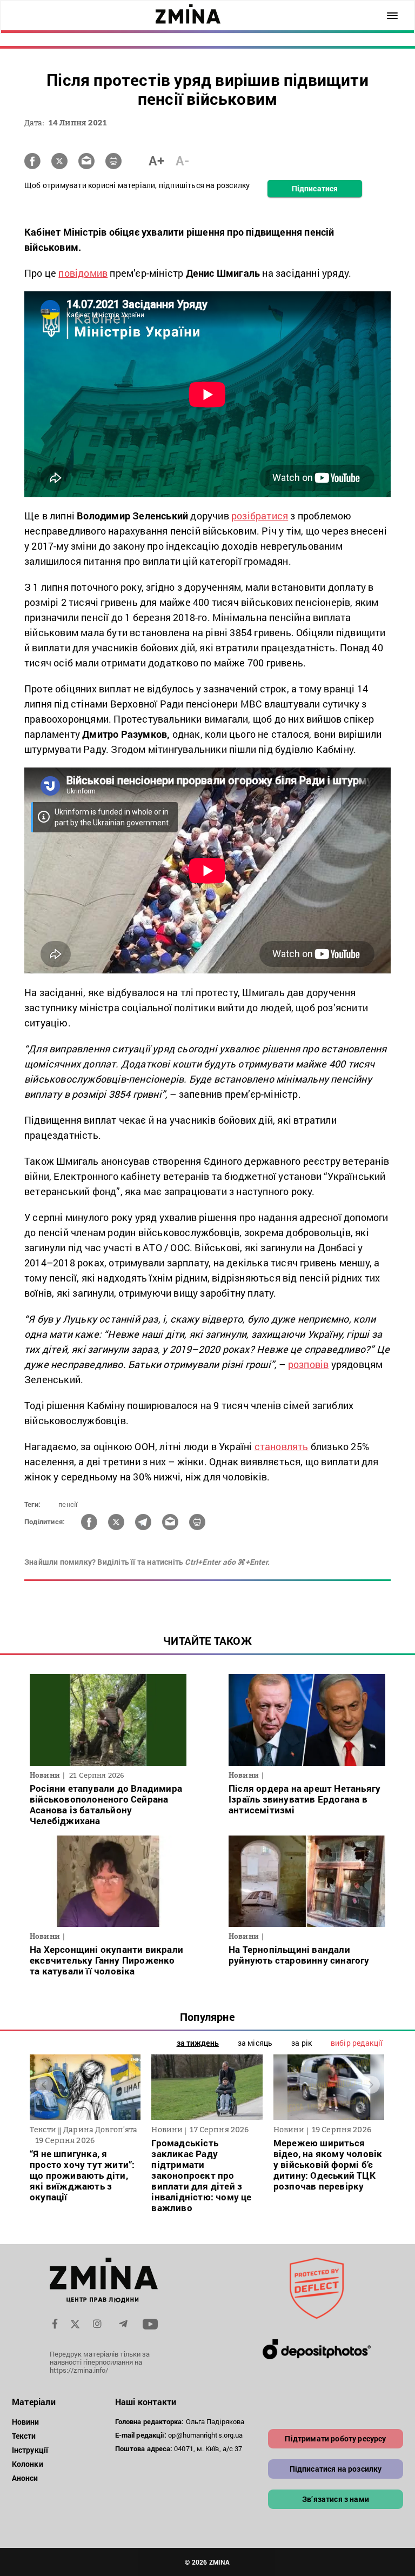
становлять (282, 1446)
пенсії (68, 1504)
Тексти (24, 2436)
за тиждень (198, 2043)
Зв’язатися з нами (336, 2499)
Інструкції (30, 2450)
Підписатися (315, 188)
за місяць (255, 2043)
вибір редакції (357, 2043)
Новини (26, 2422)
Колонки (28, 2464)
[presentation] (44, 2085)
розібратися (260, 516)
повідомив (83, 273)
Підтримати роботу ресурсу (335, 2438)
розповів (309, 1364)
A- (182, 161)
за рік (302, 2043)
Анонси (25, 2478)
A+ (156, 161)
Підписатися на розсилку (336, 2469)
